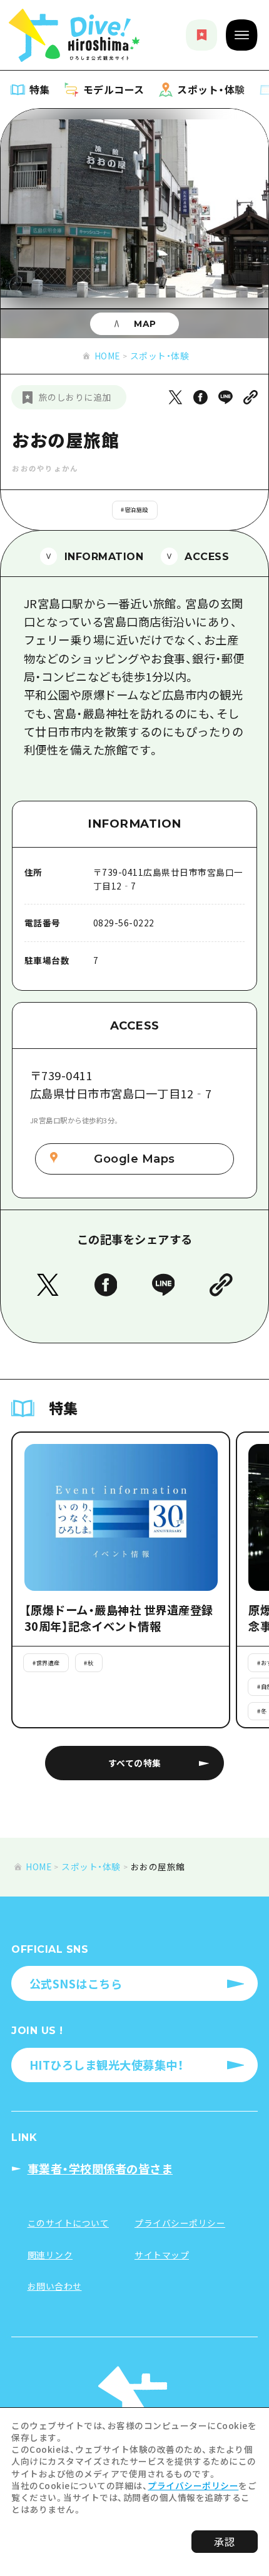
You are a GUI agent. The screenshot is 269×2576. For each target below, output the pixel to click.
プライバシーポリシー (193, 2485)
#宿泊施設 (134, 509)
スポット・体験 (160, 356)
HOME (107, 356)
